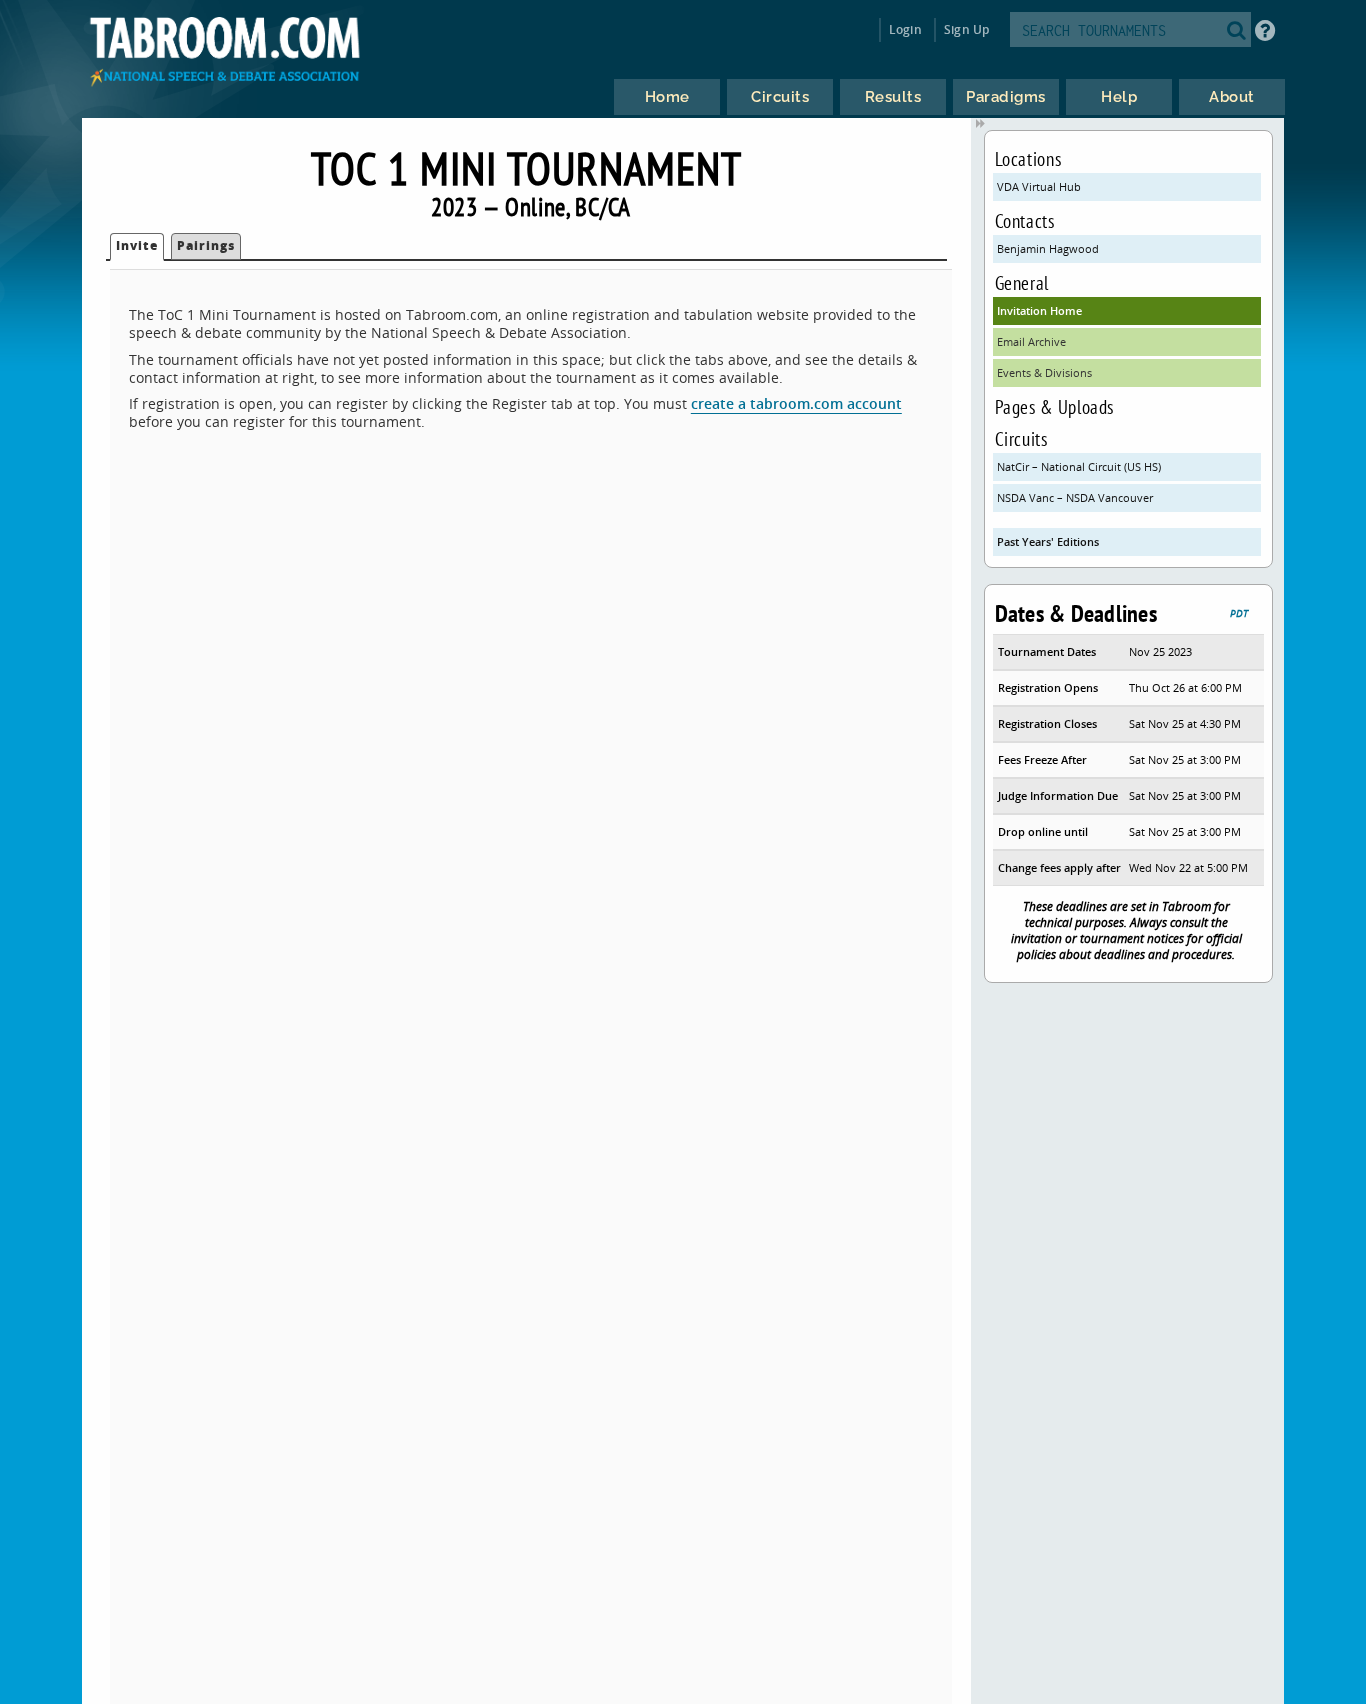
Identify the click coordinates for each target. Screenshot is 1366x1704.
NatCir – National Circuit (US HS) (1079, 466)
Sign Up (966, 29)
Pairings (206, 245)
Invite (137, 245)
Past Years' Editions (1048, 541)
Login (905, 29)
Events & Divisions (1044, 372)
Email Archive (1031, 341)
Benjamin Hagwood (1048, 248)
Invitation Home (1039, 310)
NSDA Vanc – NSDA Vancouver (1075, 497)
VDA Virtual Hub (1039, 186)
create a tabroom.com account (796, 403)
